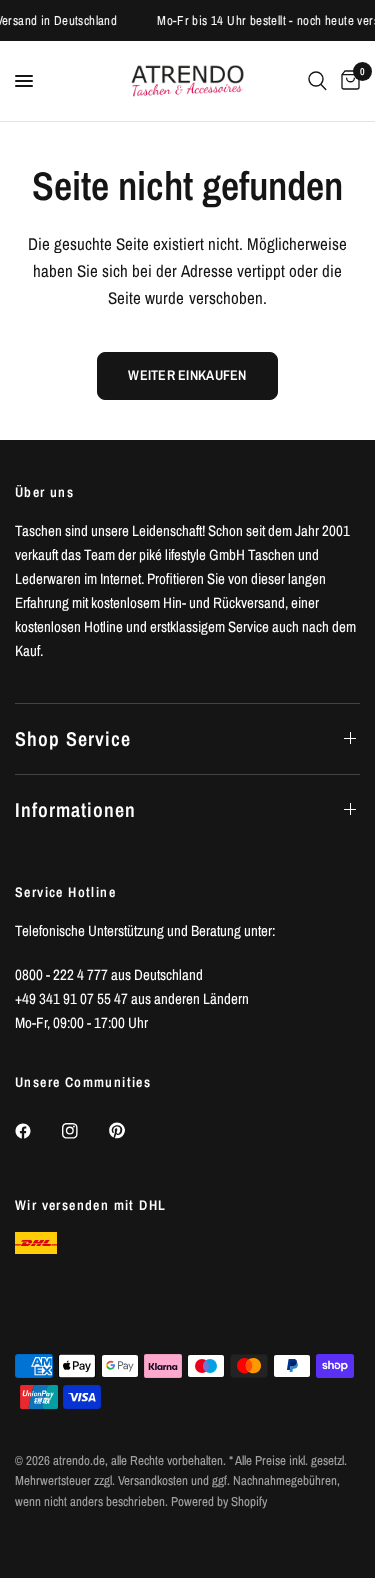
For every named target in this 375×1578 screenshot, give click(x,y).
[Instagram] (84, 1131)
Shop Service (73, 738)
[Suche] (317, 81)
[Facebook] (37, 1131)
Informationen (75, 809)
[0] (347, 81)
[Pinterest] (131, 1131)
